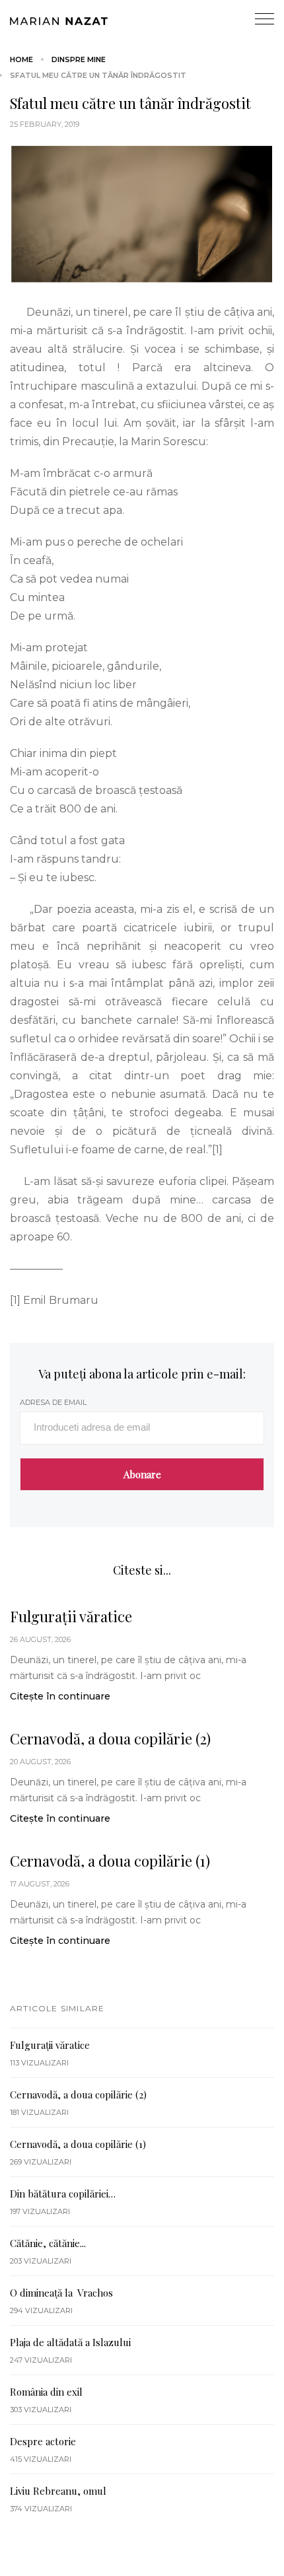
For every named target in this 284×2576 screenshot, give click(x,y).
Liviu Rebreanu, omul (58, 2491)
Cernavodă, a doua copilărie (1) (110, 1861)
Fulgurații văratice (71, 1616)
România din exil (46, 2392)
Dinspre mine (79, 59)
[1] (217, 1150)
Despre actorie (43, 2441)
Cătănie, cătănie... (48, 2243)
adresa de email (53, 1402)
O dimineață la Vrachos (61, 2293)
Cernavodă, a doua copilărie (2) (110, 1738)
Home (21, 59)
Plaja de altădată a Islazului (70, 2342)
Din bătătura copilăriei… (63, 2194)
